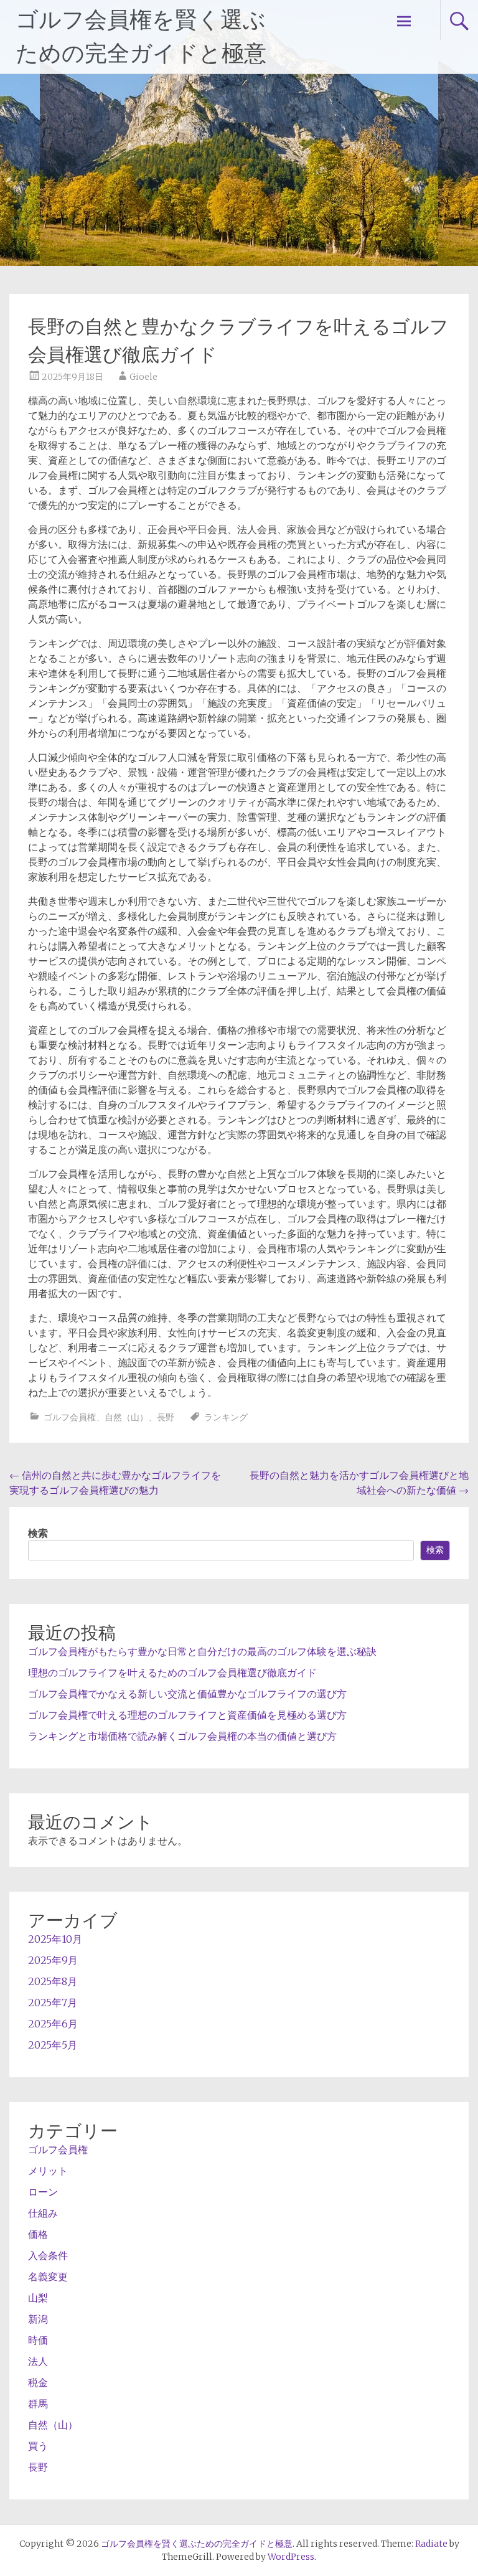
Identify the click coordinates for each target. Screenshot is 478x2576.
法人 (38, 2361)
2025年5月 (53, 2045)
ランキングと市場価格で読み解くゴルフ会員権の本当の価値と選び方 (182, 1736)
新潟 (38, 2319)
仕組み (43, 2213)
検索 (38, 1533)
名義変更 (48, 2276)
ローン (43, 2192)
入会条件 (48, 2255)
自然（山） (126, 1417)
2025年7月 (53, 2003)
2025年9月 (53, 1960)
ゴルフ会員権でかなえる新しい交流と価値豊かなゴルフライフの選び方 (187, 1694)
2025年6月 (53, 2024)
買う (38, 2446)
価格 (38, 2234)
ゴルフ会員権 (70, 1417)
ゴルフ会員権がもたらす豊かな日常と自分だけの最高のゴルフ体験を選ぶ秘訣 (202, 1651)
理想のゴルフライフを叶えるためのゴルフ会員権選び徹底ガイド (172, 1673)
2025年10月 (55, 1939)
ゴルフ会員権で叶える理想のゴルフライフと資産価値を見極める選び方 (187, 1715)
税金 (38, 2382)
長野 (166, 1417)
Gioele (143, 377)
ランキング (226, 1417)
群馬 (38, 2404)
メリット (48, 2171)
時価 (38, 2340)
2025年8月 (53, 1981)
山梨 (38, 2298)
